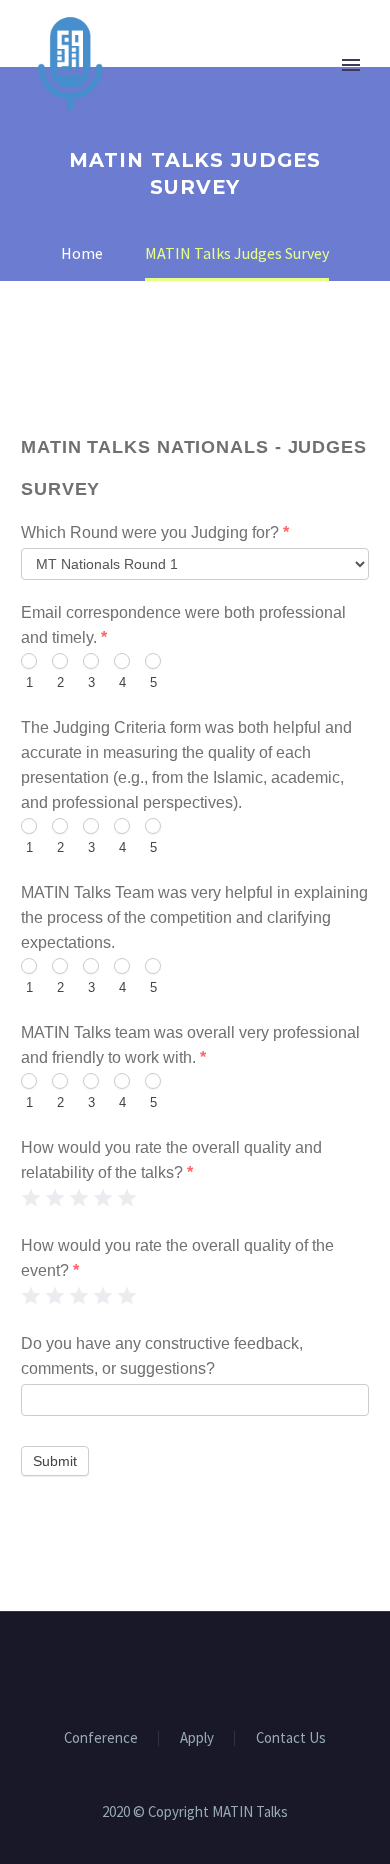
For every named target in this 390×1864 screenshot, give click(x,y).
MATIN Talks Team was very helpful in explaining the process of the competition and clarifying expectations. (194, 917)
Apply (197, 1738)
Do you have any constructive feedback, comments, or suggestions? (162, 1356)
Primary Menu (351, 65)
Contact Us (291, 1738)
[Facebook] (156, 1666)
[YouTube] (234, 1666)
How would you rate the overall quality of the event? (177, 1258)
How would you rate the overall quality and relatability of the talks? (171, 1160)
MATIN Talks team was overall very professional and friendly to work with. (190, 1045)
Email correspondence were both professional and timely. (183, 625)
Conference (101, 1738)
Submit (55, 1461)
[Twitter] (182, 1666)
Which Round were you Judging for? (155, 532)
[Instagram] (208, 1666)
